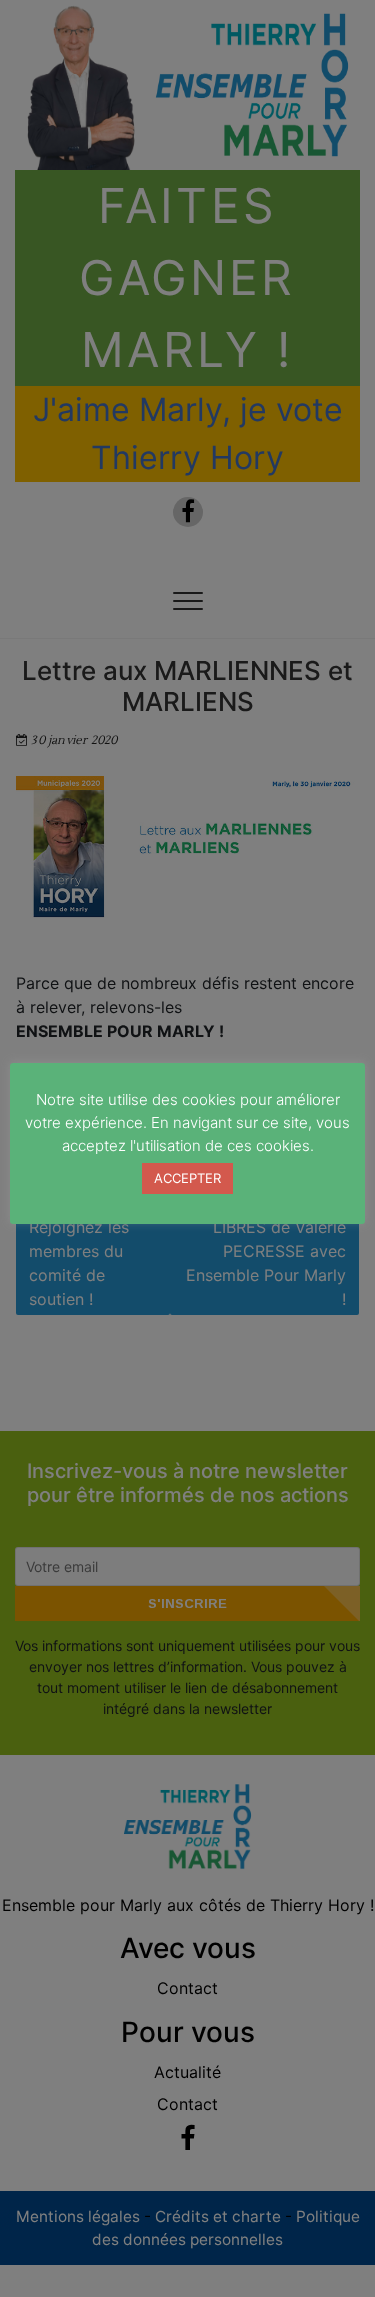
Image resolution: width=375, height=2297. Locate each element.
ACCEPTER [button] (187, 1178)
